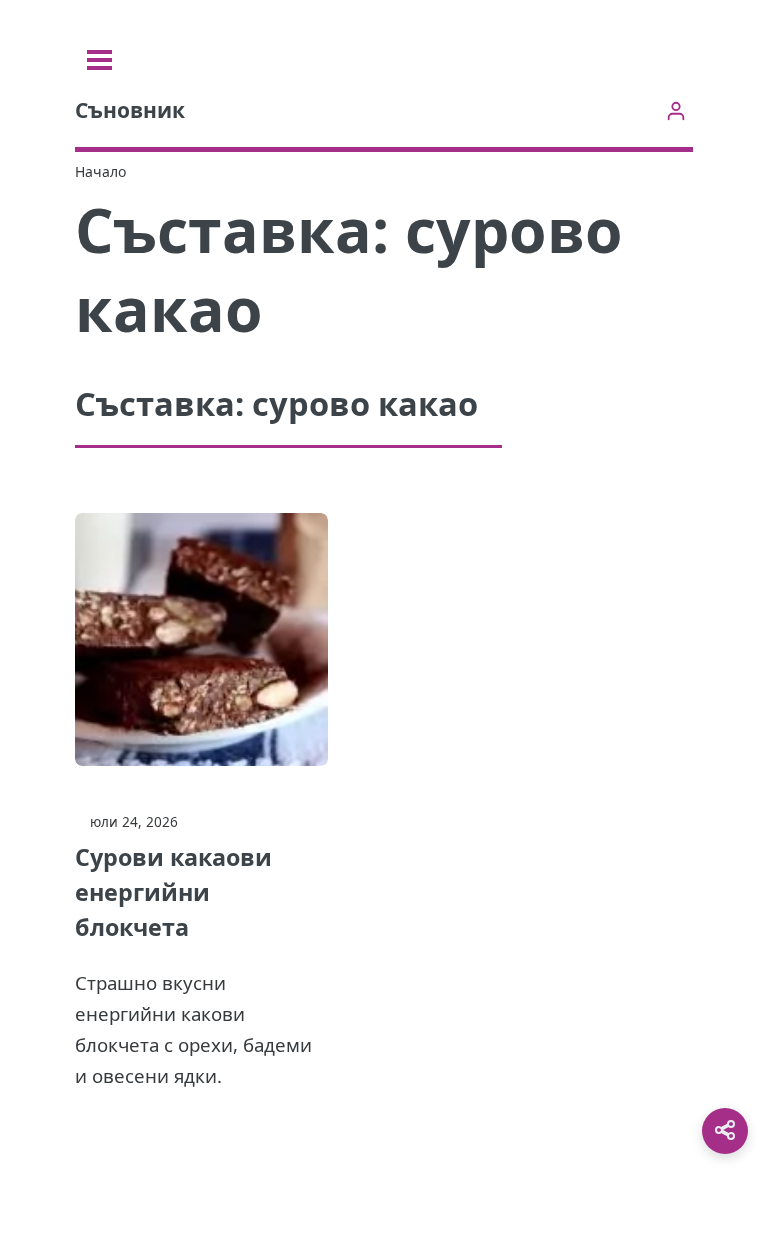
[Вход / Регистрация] (675, 110)
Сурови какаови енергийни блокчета (173, 892)
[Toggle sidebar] (99, 60)
